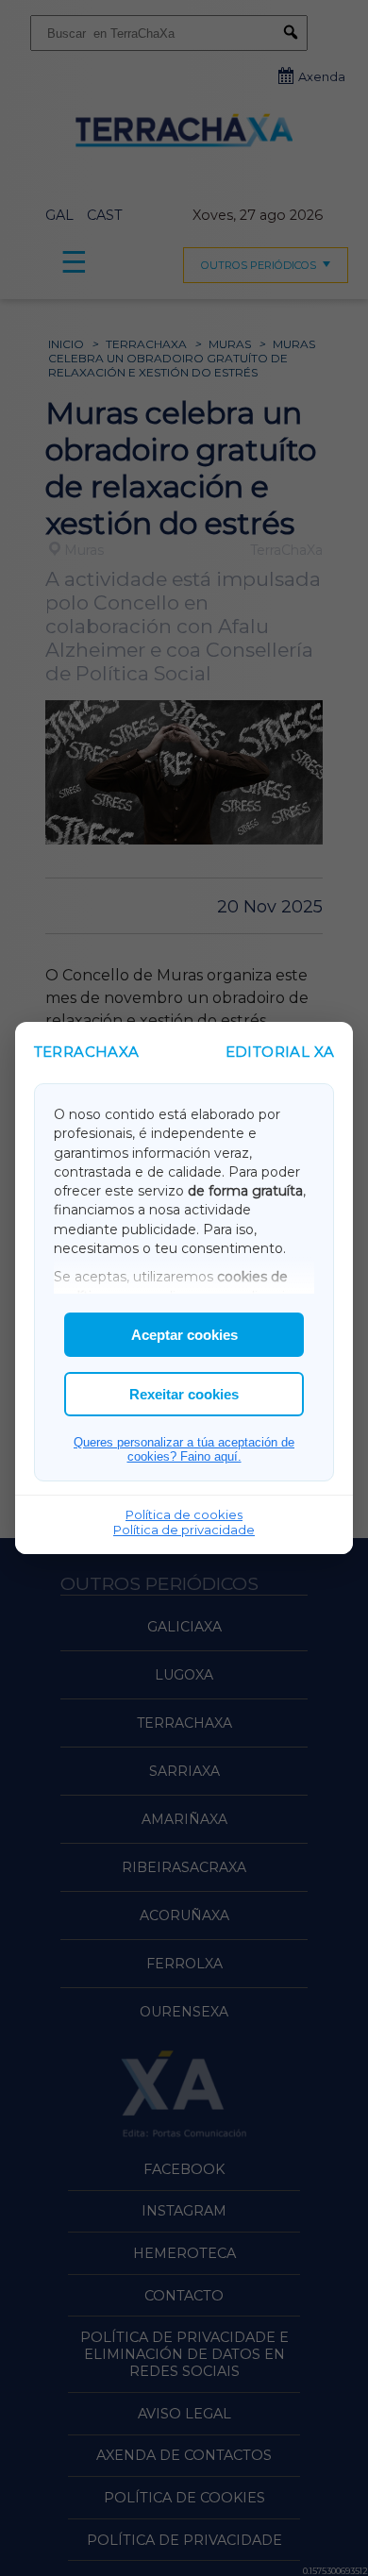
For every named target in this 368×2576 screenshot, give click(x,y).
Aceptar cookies (184, 1335)
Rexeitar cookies (184, 1394)
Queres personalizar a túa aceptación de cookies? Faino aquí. (184, 1449)
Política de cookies (184, 1514)
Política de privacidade (184, 1530)
